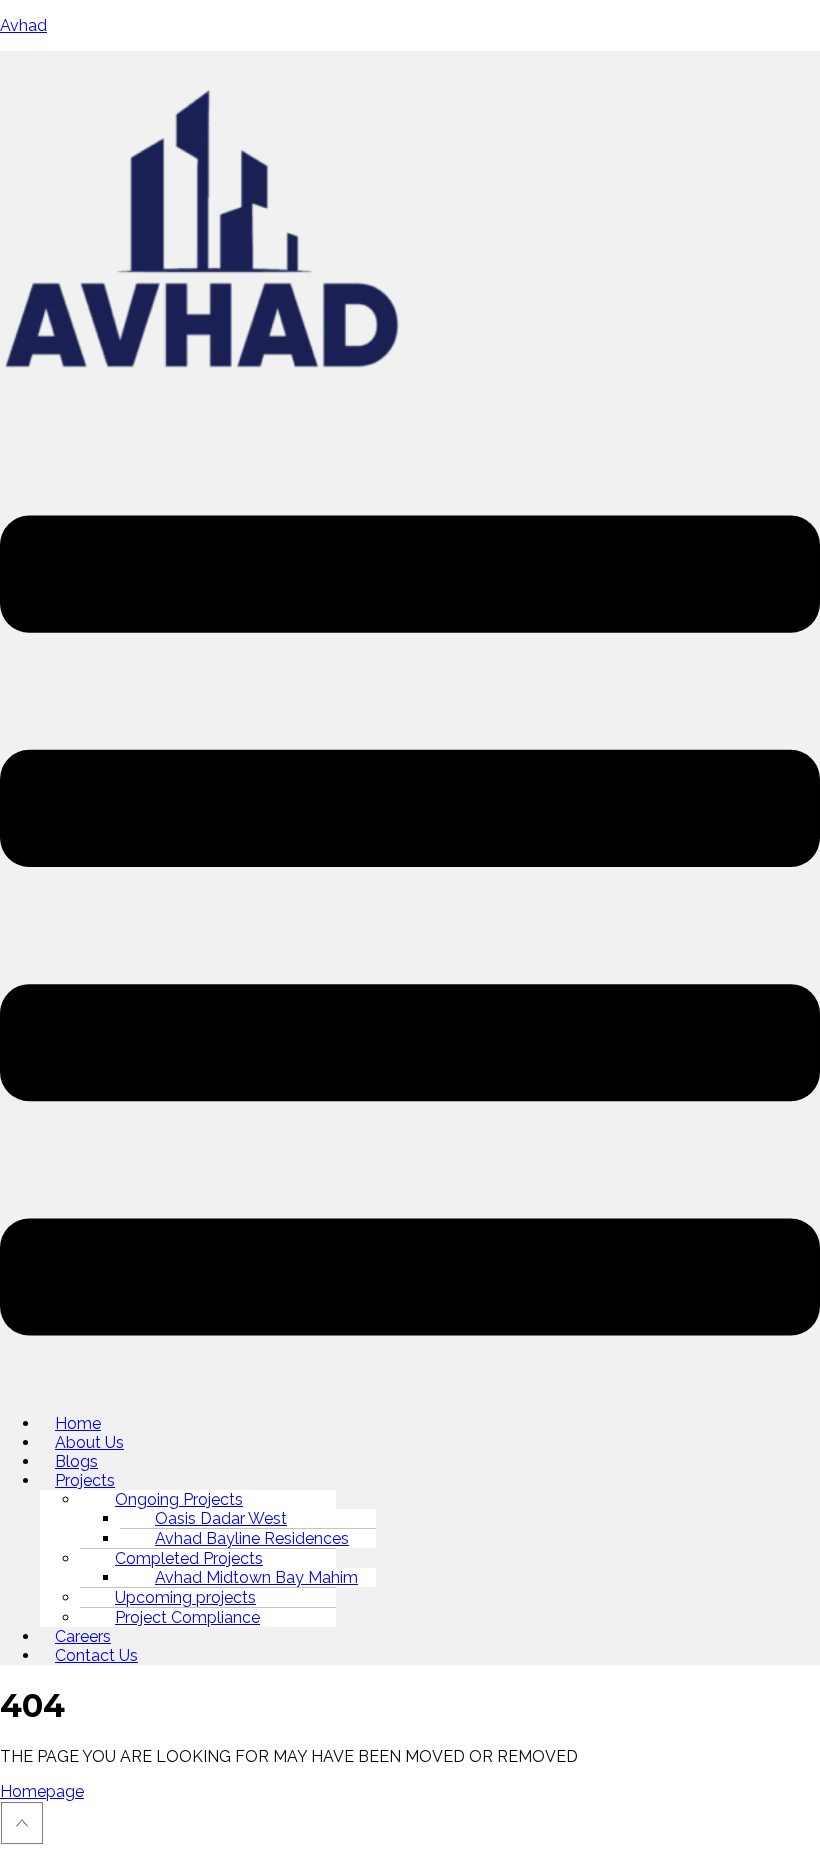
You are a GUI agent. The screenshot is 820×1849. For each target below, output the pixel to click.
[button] (410, 927)
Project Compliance (187, 1617)
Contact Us (96, 1655)
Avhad (23, 25)
